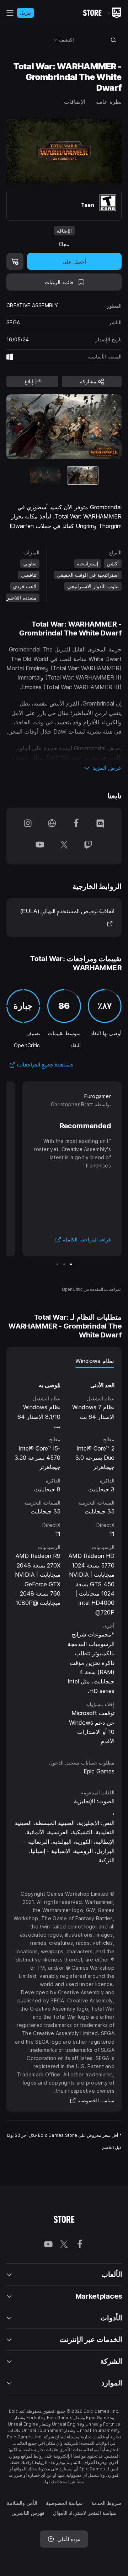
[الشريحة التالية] (36, 427)
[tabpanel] (64, 1557)
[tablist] (64, 1361)
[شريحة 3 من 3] (57, 1264)
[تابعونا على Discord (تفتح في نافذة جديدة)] (100, 825)
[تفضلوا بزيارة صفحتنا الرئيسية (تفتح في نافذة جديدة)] (52, 825)
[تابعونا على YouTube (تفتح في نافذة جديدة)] (40, 847)
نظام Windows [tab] (95, 1361)
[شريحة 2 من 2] (46, 475)
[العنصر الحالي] (83, 475)
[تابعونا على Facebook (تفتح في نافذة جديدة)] (76, 825)
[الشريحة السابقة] (92, 427)
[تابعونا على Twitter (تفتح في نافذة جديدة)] (64, 847)
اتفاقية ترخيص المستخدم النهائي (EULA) (67, 917)
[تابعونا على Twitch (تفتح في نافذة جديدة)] (88, 847)
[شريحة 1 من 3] (71, 1264)
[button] (64, 768)
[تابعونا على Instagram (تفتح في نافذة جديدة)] (28, 825)
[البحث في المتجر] (114, 40)
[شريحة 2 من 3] (64, 1264)
